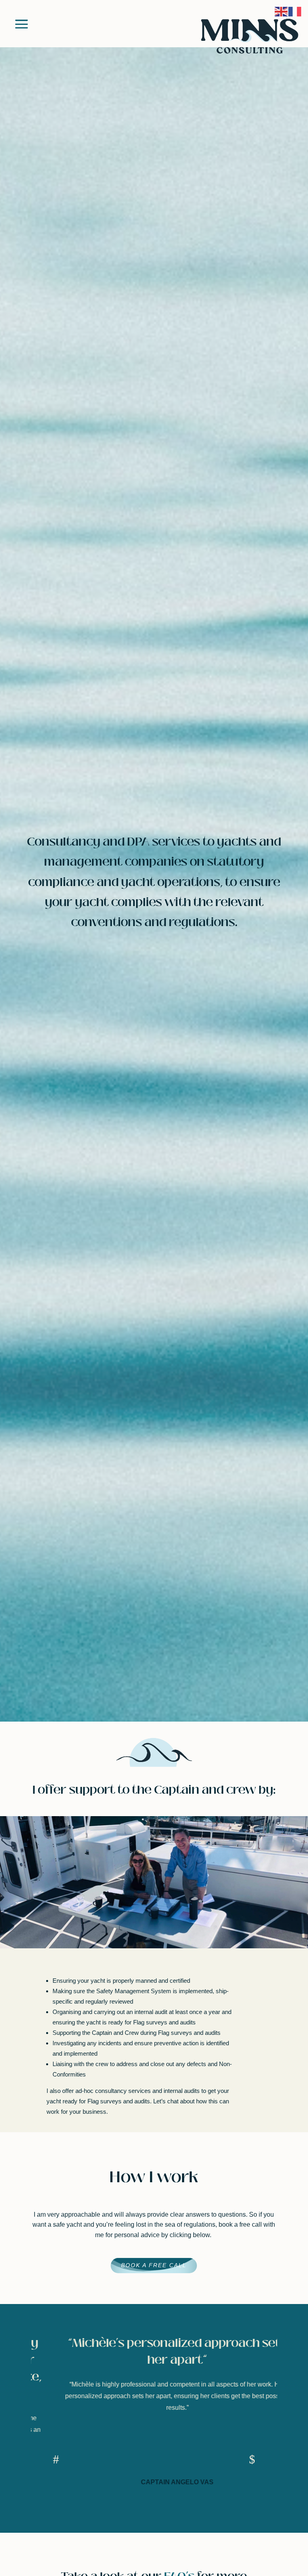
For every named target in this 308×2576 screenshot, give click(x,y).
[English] (282, 11)
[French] (295, 11)
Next (249, 2458)
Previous (59, 2458)
